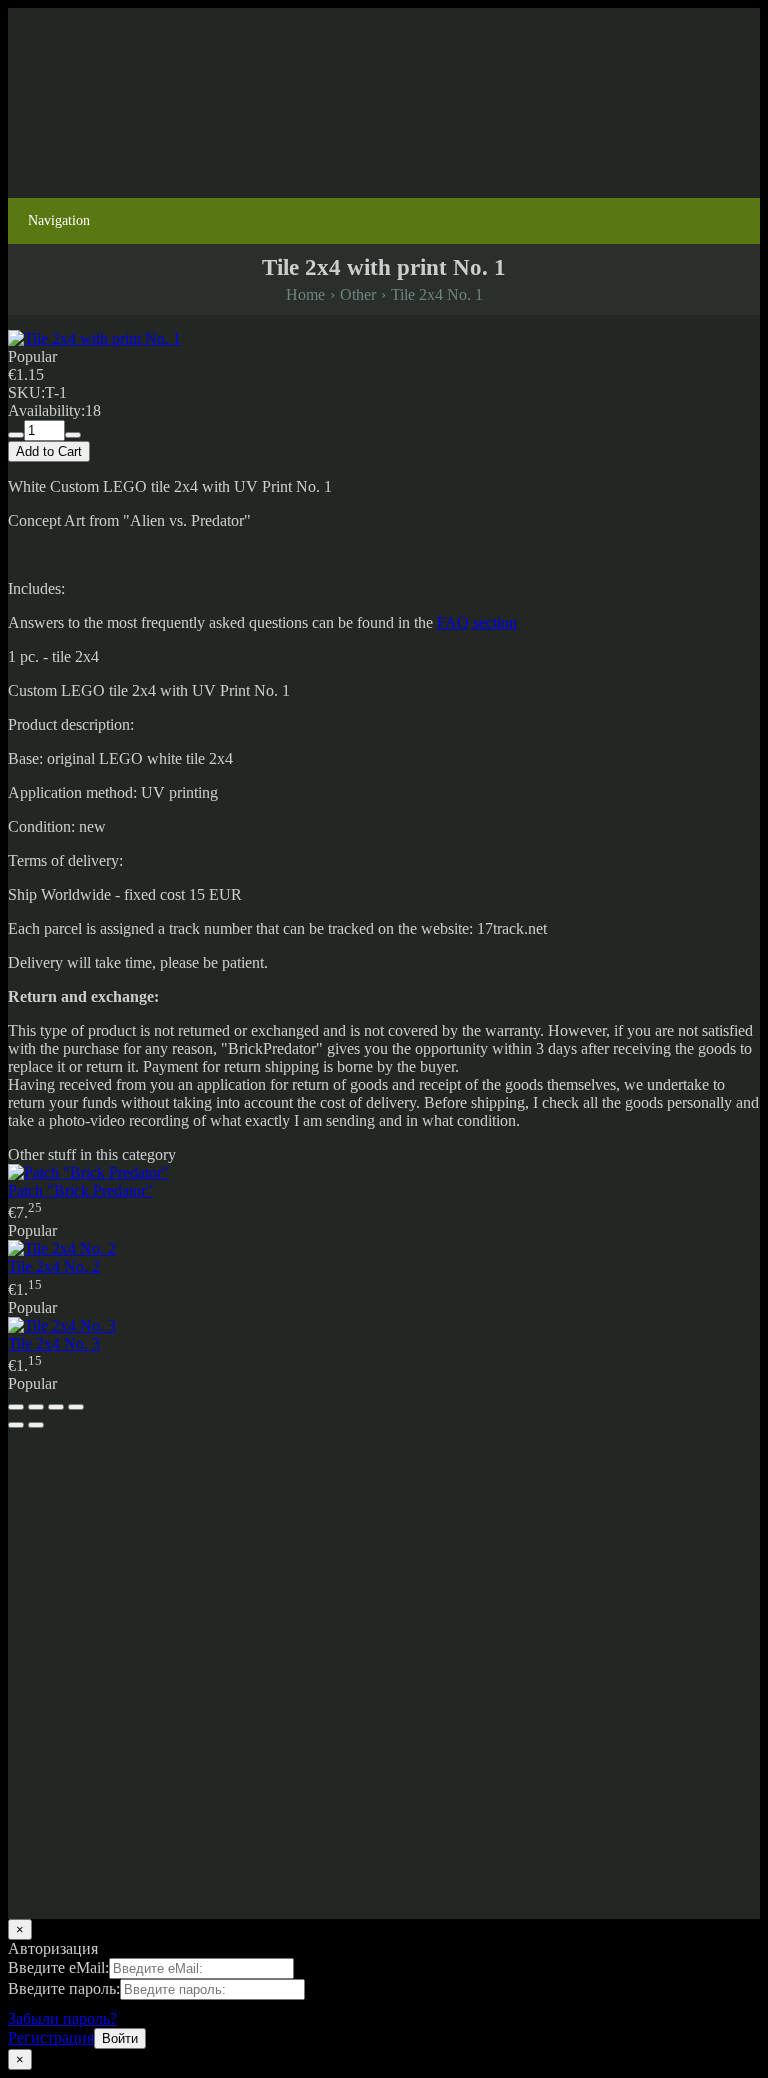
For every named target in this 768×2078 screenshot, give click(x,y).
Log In (29, 173)
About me (179, 1727)
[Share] (36, 1407)
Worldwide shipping (72, 1659)
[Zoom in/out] (76, 1407)
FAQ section (477, 622)
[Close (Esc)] (16, 1407)
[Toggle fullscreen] (56, 1407)
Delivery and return (69, 1625)
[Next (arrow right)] (36, 1425)
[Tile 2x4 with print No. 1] (94, 338)
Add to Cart (49, 451)
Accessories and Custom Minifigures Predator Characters (188, 1487)
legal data (172, 1625)
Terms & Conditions (277, 1625)
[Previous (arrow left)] (16, 1425)
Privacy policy (53, 1591)
